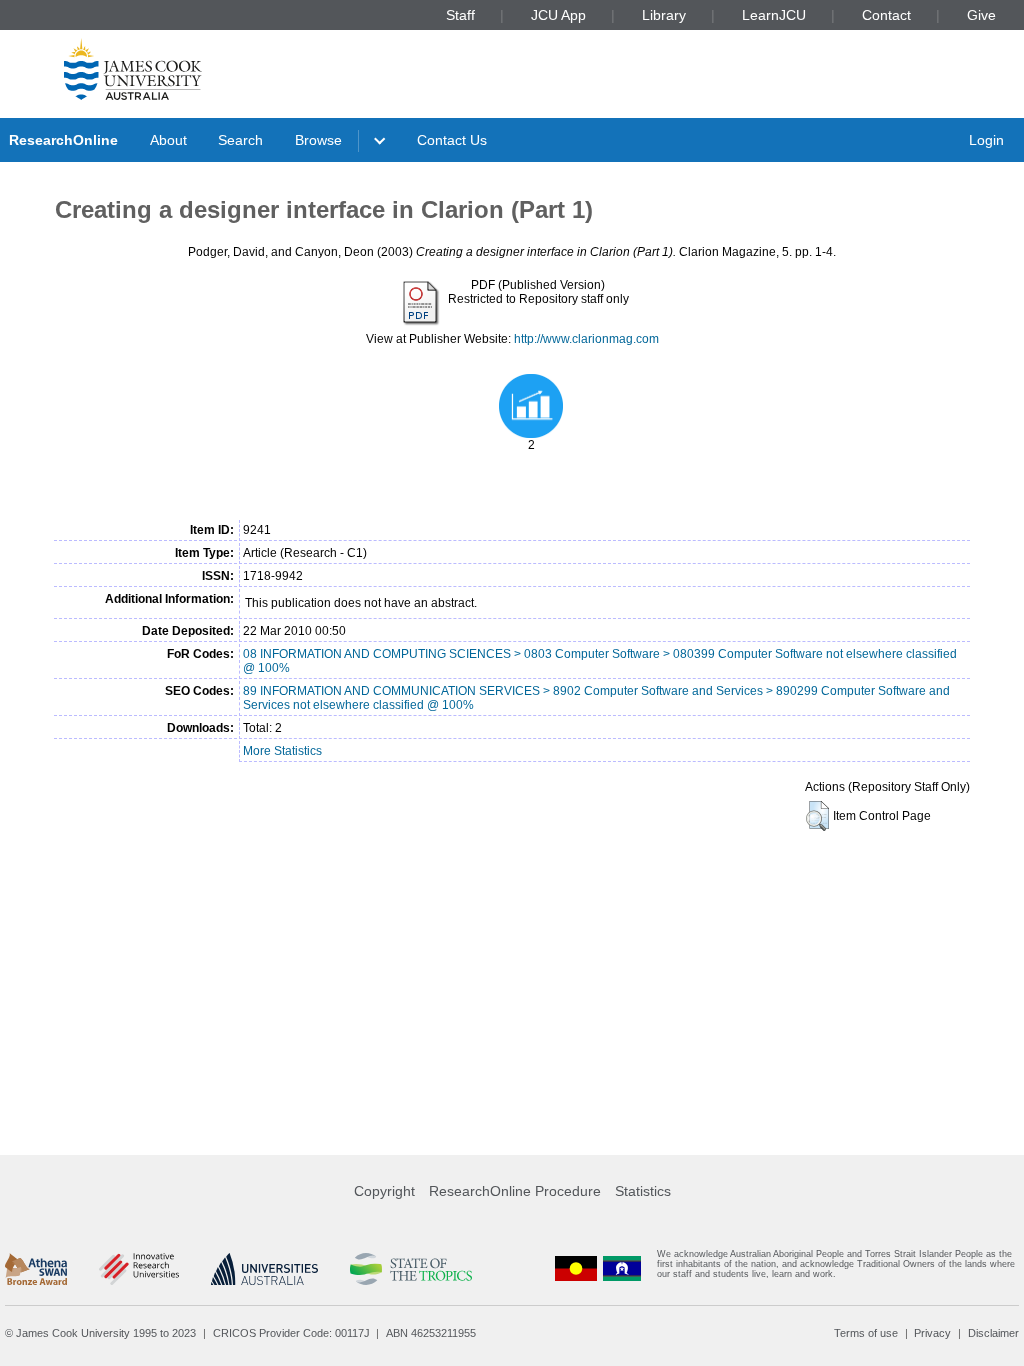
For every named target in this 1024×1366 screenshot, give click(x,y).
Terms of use (866, 1333)
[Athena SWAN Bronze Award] (36, 1269)
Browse (318, 140)
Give (981, 15)
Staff (460, 15)
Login (986, 140)
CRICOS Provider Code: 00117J (291, 1333)
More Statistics (282, 751)
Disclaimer (993, 1333)
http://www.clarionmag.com (586, 339)
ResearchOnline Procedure (515, 1191)
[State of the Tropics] (411, 1269)
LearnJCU (774, 15)
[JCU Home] (133, 69)
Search (240, 140)
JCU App (558, 15)
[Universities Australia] (264, 1269)
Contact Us (452, 140)
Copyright (384, 1191)
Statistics (643, 1191)
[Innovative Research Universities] (138, 1269)
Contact (886, 15)
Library (664, 15)
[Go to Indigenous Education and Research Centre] (576, 1268)
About (168, 140)
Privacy (932, 1333)
